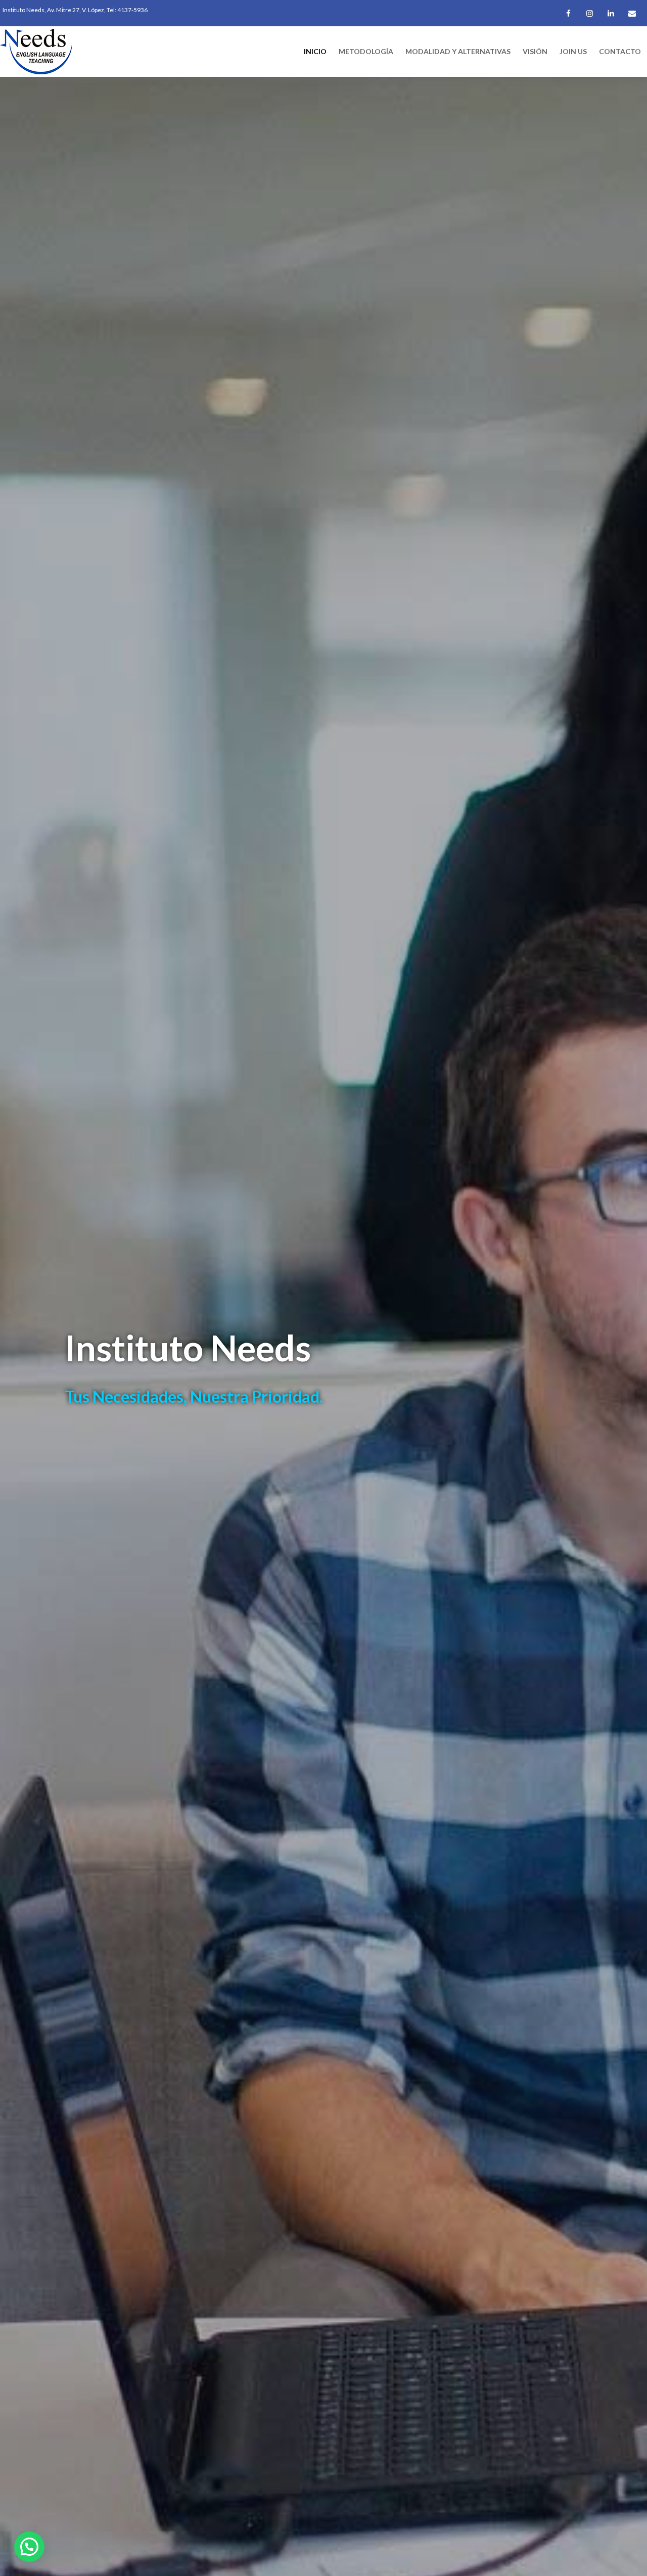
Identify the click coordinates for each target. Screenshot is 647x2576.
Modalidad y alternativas (458, 51)
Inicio (315, 51)
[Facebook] (568, 14)
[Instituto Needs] (36, 50)
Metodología (366, 51)
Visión (535, 51)
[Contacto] (632, 14)
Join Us (573, 51)
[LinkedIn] (611, 14)
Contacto (620, 51)
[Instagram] (589, 14)
